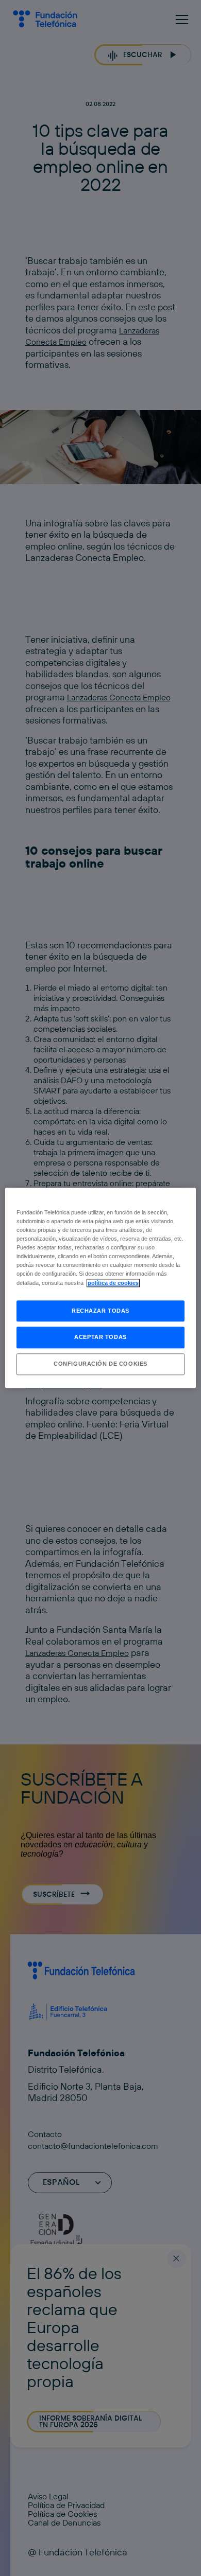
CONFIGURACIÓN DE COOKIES (100, 1364)
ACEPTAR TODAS (100, 1337)
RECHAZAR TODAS (100, 1311)
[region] (101, 1288)
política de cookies (113, 1283)
